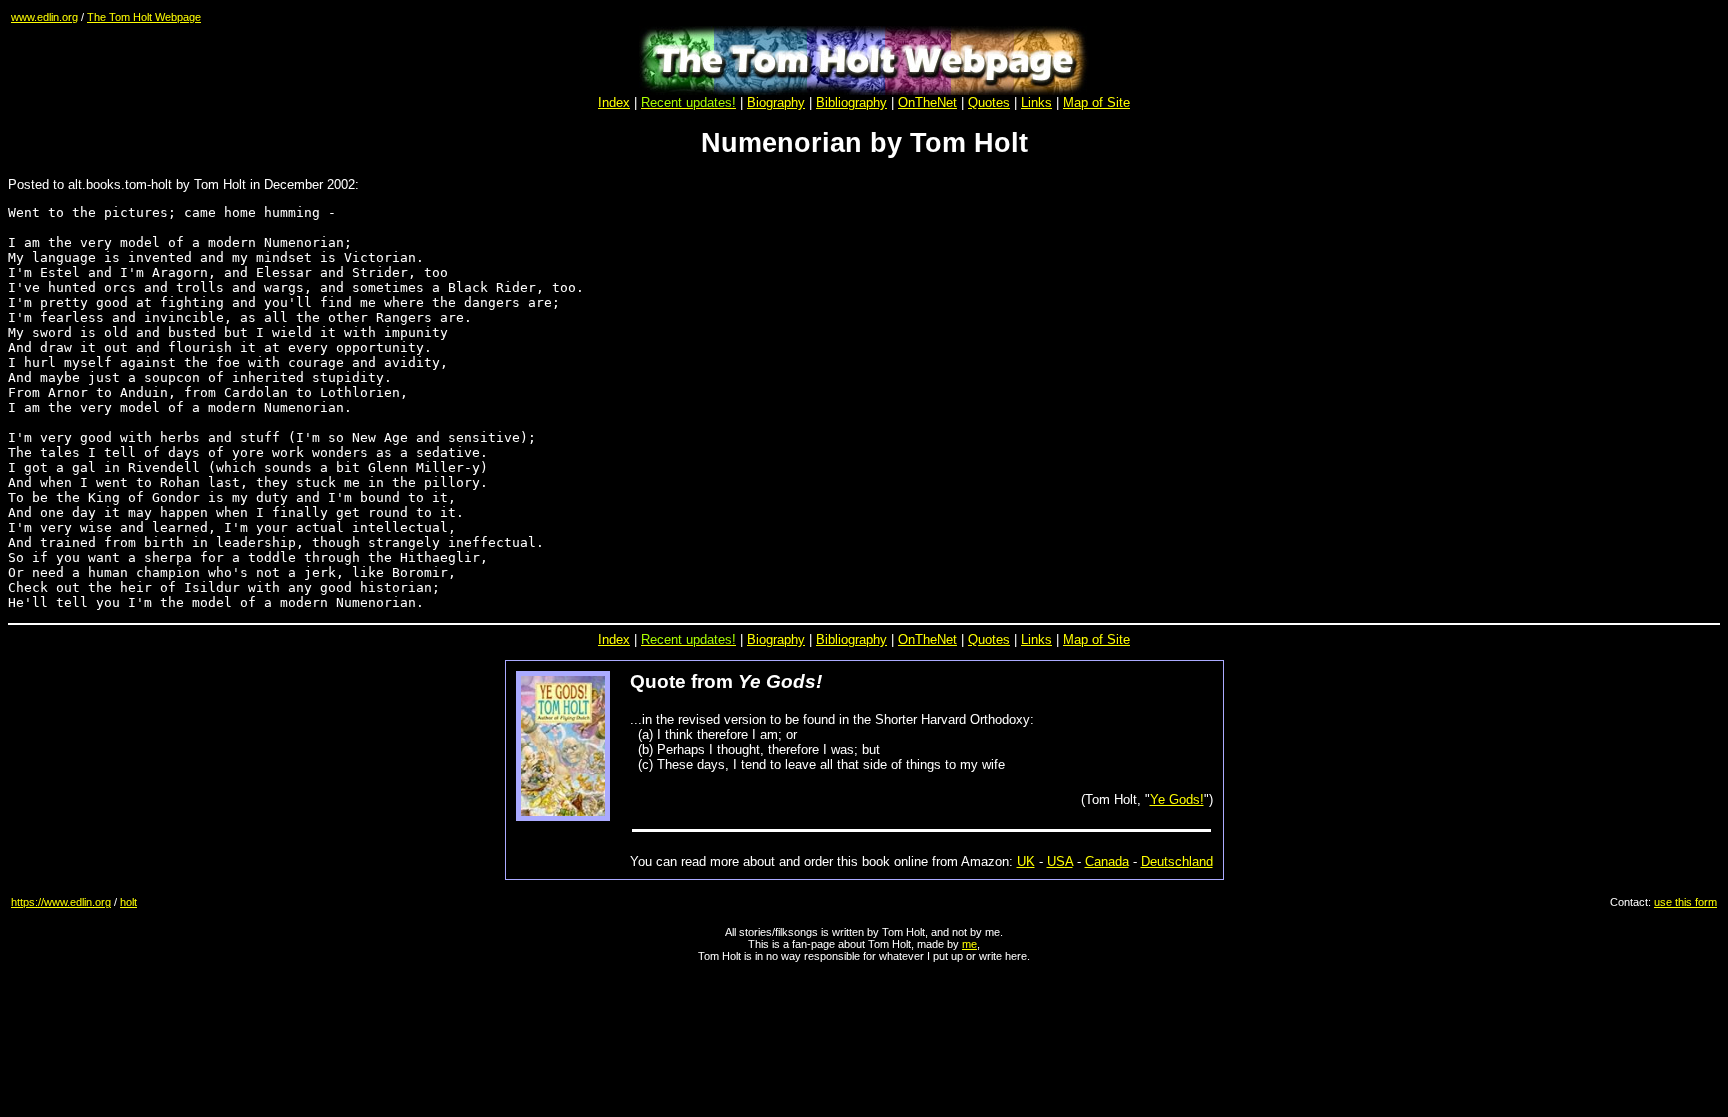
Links (1036, 102)
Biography (776, 102)
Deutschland (1177, 861)
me (969, 944)
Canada (1107, 861)
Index (614, 102)
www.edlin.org (44, 17)
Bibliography (851, 639)
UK (1026, 861)
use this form (1685, 902)
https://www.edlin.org (61, 902)
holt (128, 902)
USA (1060, 861)
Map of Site (1096, 102)
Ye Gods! (1177, 799)
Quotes (989, 102)
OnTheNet (927, 639)
